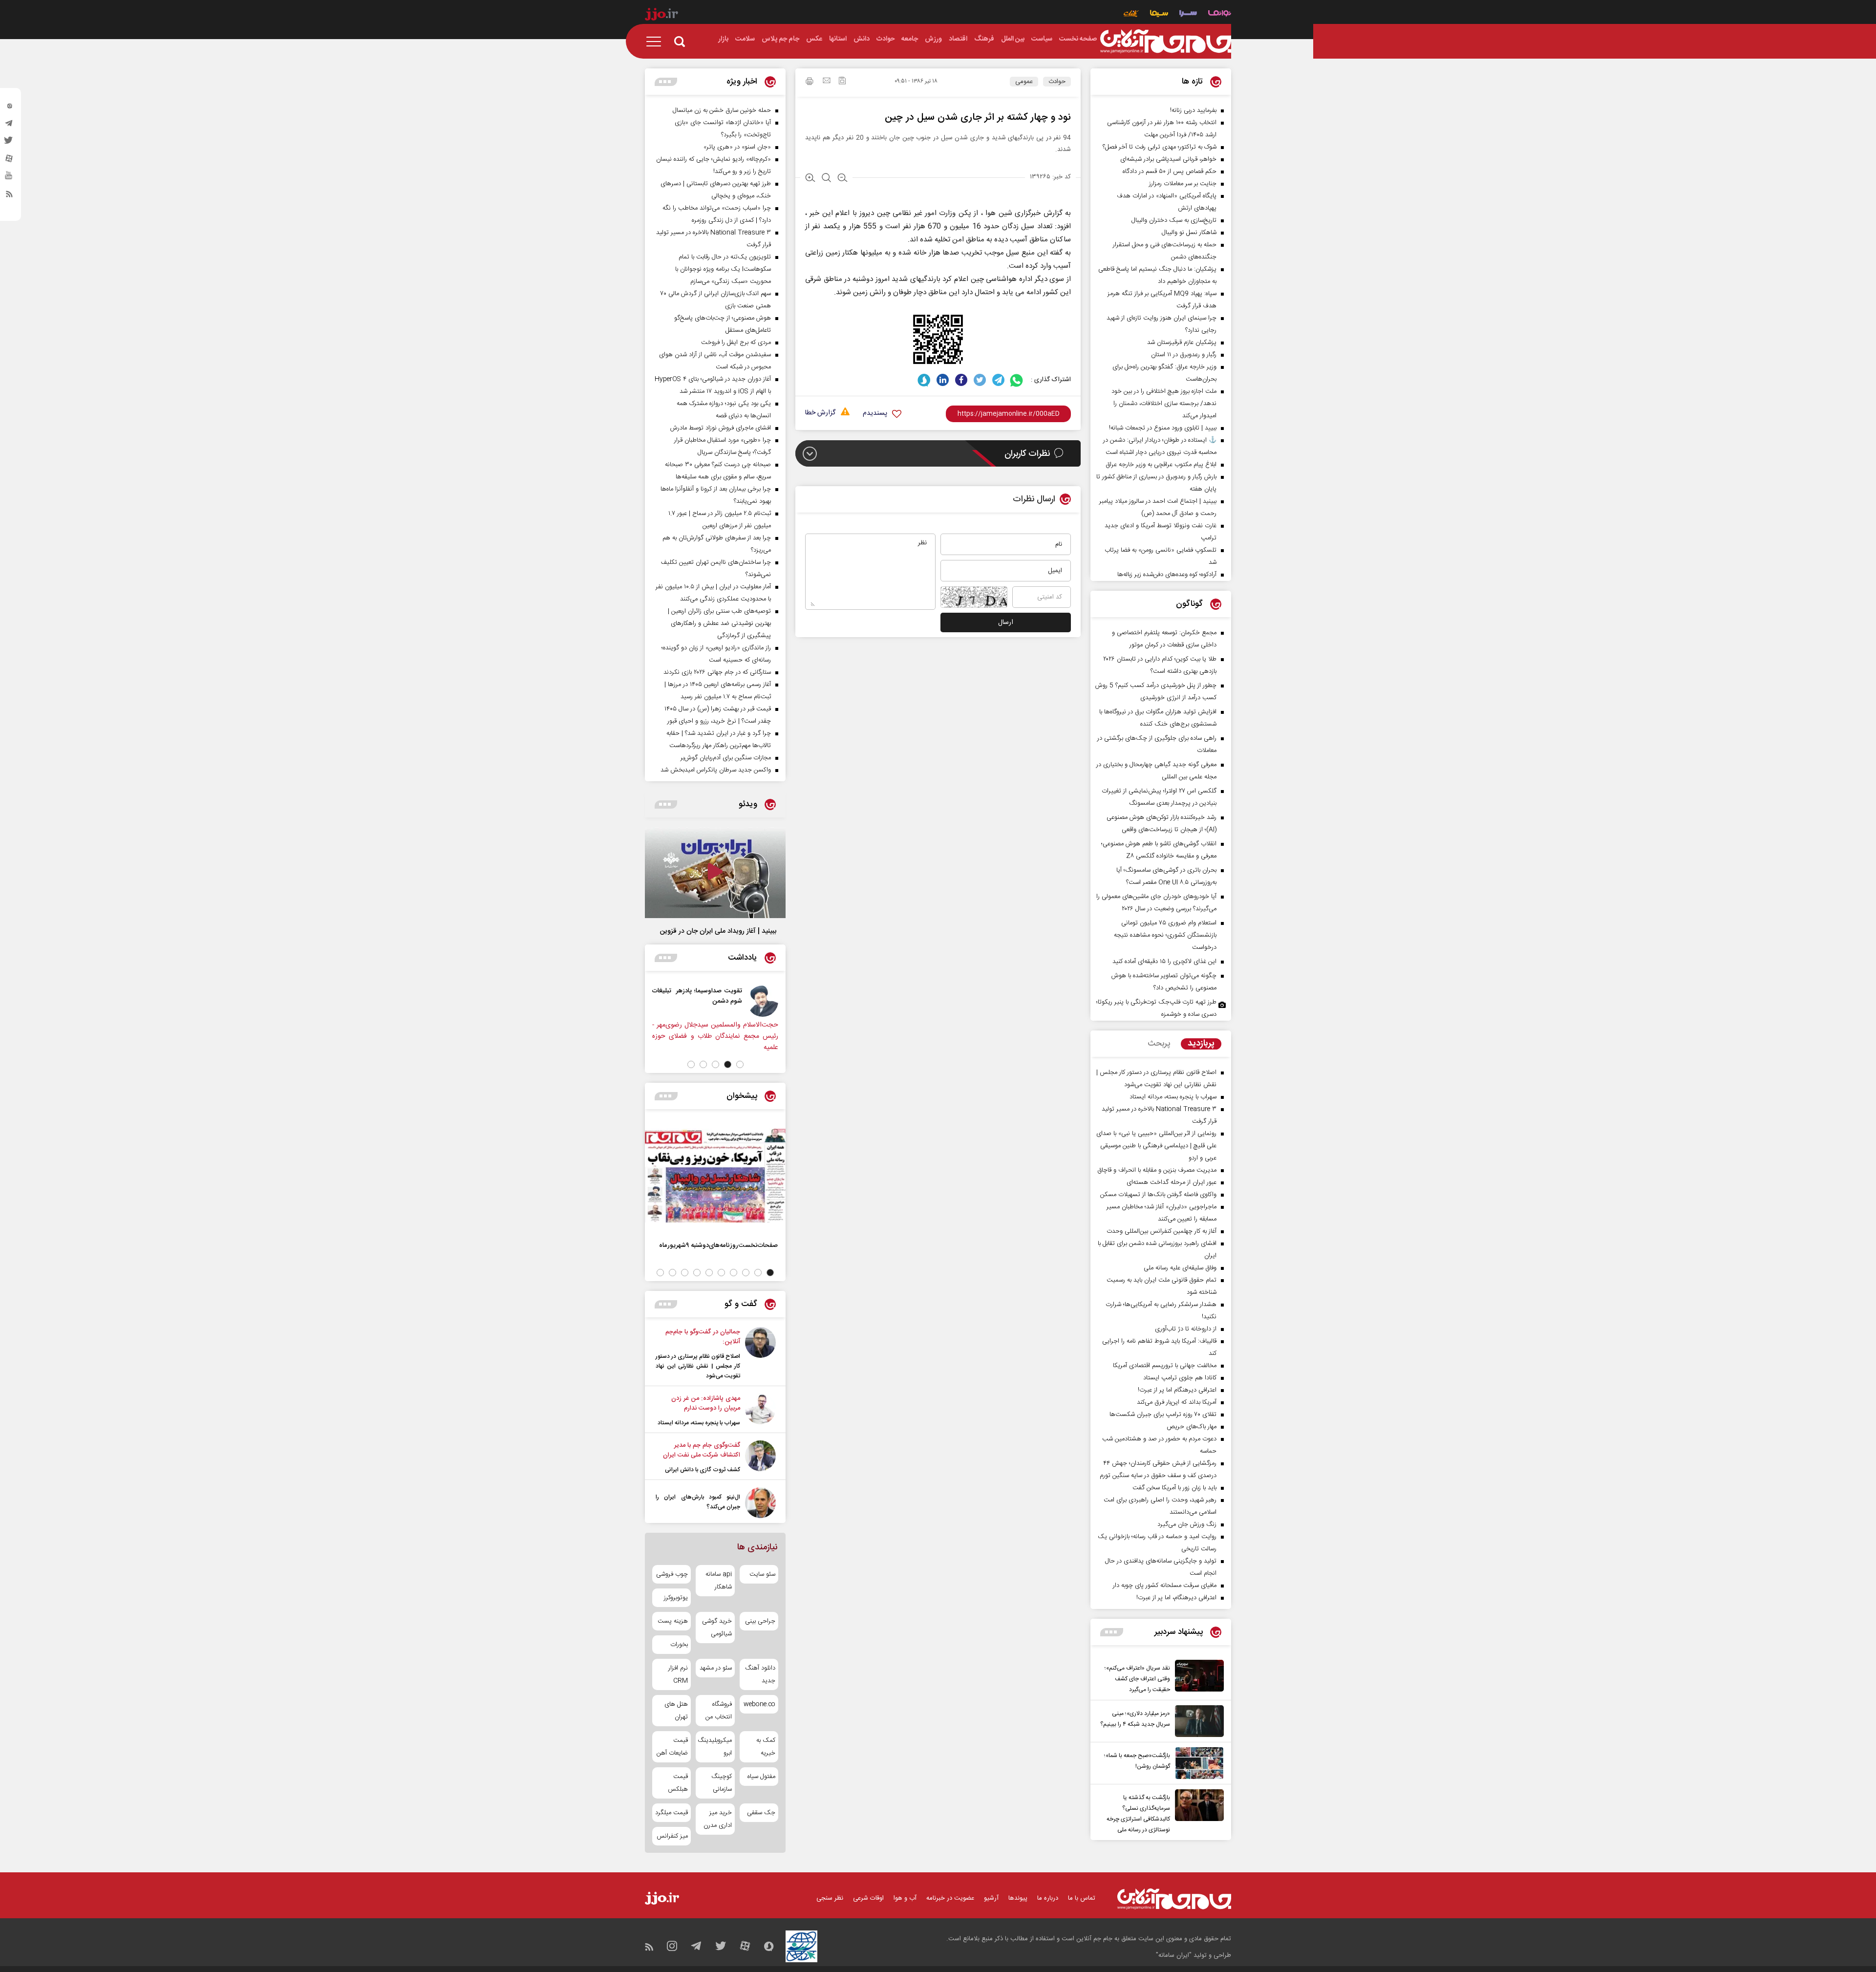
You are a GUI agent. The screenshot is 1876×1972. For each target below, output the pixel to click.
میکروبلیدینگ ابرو (715, 1747)
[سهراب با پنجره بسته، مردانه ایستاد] (760, 1411)
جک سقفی (761, 1813)
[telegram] (9, 126)
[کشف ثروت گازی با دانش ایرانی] (760, 1458)
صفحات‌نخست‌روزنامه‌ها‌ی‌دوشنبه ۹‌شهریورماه (718, 1245)
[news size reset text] (826, 179)
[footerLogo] (1174, 1899)
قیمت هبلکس (678, 1783)
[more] (1112, 1632)
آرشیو (991, 1898)
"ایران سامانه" (1174, 1955)
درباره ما (1048, 1898)
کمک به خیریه (766, 1747)
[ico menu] (657, 42)
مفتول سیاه (761, 1777)
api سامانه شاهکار (718, 1581)
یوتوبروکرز (676, 1598)
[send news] (827, 82)
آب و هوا (905, 1898)
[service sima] (1159, 14)
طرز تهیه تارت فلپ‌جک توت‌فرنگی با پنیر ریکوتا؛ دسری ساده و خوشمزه (1156, 1008)
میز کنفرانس (672, 1836)
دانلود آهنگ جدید (760, 1674)
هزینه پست (673, 1621)
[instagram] (9, 108)
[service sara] (1188, 14)
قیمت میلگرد (672, 1813)
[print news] (810, 83)
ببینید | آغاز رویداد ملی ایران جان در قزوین (718, 931)
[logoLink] (1166, 42)
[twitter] (9, 143)
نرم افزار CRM (678, 1674)
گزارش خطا (820, 413)
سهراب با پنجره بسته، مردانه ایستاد (699, 1423)
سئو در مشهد (715, 1668)
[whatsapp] (1017, 380)
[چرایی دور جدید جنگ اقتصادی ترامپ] (651, 1001)
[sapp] (9, 178)
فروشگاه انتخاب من (718, 1711)
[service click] (1131, 14)
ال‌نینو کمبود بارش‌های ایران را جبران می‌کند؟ (698, 1502)
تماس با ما (1082, 1898)
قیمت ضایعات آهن (672, 1747)
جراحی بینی (760, 1621)
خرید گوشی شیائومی (717, 1628)
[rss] (9, 196)
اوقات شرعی (868, 1898)
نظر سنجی (830, 1898)
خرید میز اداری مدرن (717, 1819)
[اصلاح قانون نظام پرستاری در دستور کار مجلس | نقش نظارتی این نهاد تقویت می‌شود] (760, 1354)
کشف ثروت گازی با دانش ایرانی (703, 1470)
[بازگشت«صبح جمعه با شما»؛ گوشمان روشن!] (1197, 1763)
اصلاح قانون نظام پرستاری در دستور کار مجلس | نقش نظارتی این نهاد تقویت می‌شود (698, 1366)
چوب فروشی (672, 1574)
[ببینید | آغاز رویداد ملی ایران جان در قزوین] (715, 873)
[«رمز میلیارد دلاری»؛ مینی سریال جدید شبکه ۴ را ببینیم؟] (1197, 1721)
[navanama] (1220, 14)
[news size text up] (810, 179)
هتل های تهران (676, 1711)
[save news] (842, 82)
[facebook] (961, 380)
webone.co (759, 1704)
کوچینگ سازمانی (721, 1783)
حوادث (1057, 82)
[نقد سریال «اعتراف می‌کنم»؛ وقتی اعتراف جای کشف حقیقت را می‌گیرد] (1197, 1677)
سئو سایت (762, 1574)
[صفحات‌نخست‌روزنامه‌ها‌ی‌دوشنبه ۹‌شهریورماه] (715, 1176)
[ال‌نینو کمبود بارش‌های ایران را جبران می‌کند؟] (760, 1503)
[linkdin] (943, 380)
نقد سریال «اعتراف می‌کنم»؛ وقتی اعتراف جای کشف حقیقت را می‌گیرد (1137, 1679)
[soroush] (924, 380)
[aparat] (9, 161)
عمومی (1024, 82)
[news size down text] (842, 179)
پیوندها (1018, 1898)
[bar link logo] (661, 16)
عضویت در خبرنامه (950, 1898)
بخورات (679, 1645)
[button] (740, 1064)
